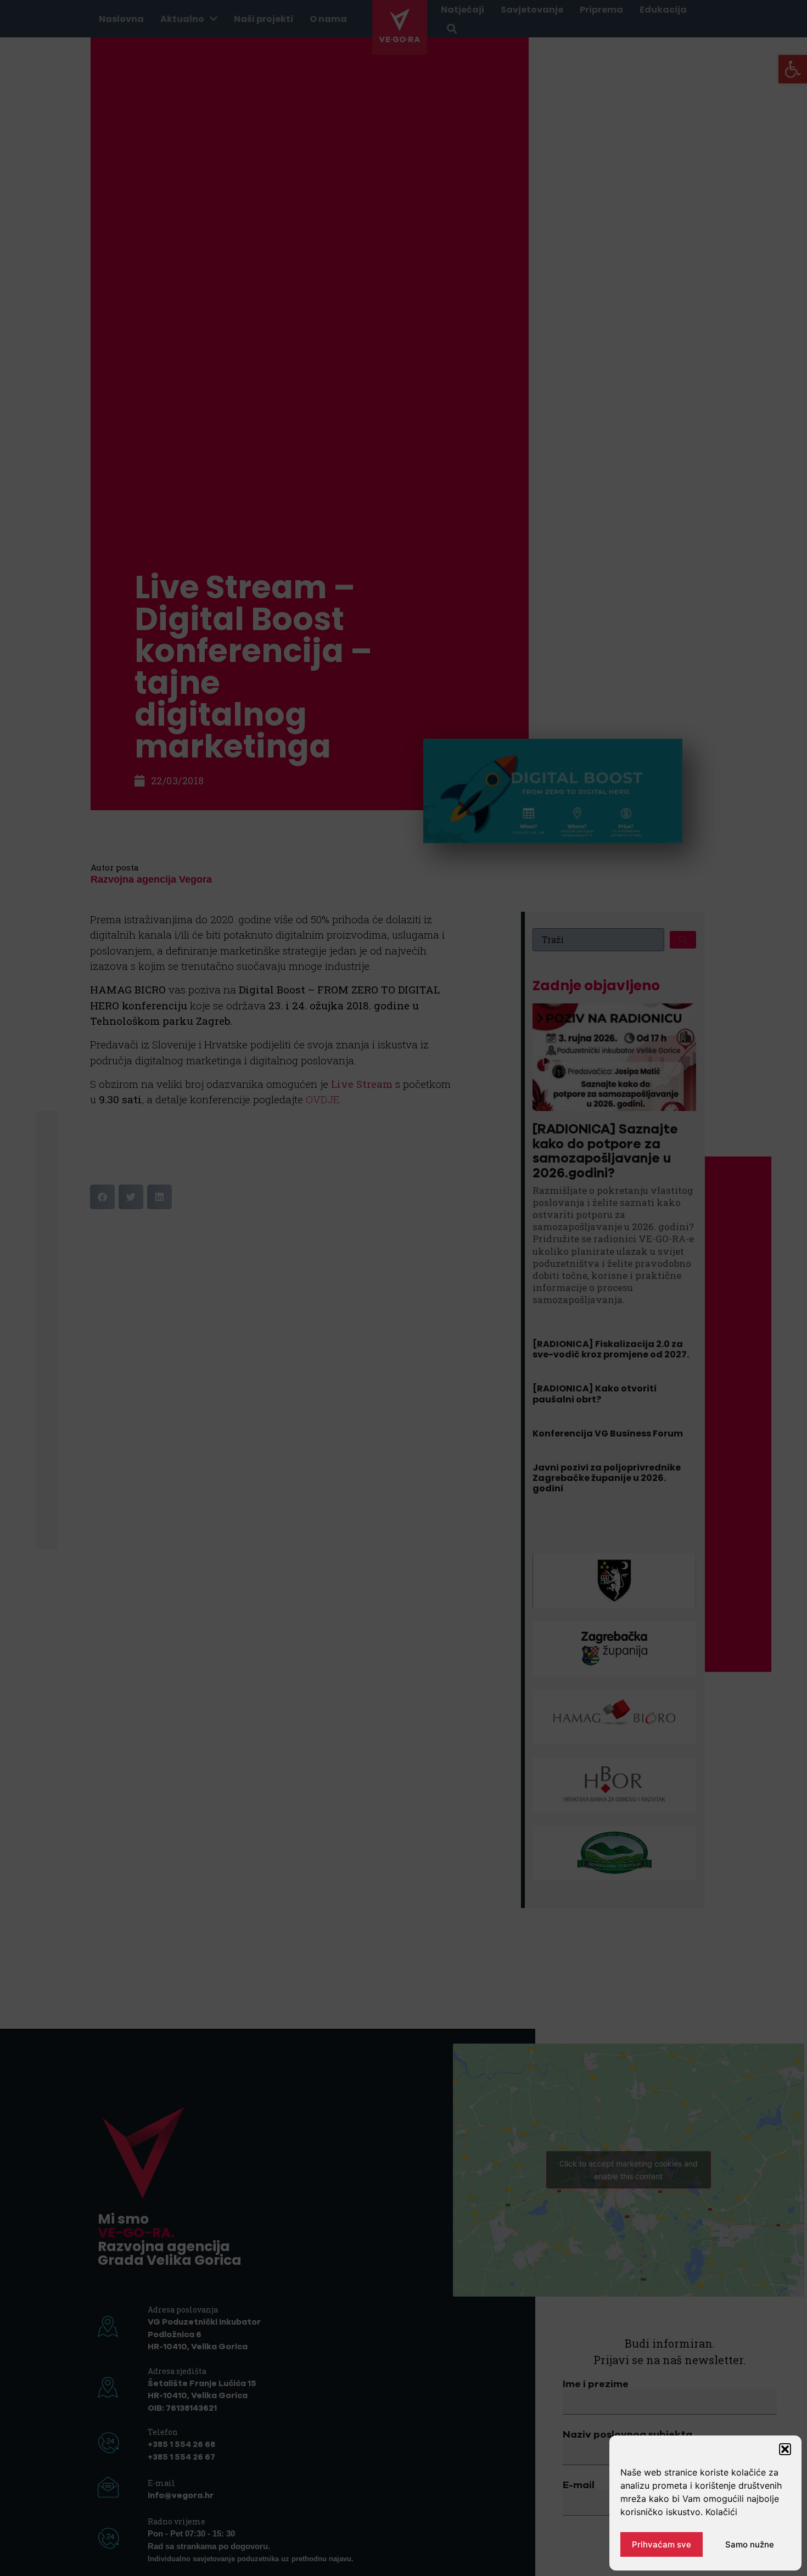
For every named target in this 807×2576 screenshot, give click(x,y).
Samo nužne (750, 2544)
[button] (785, 2449)
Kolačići (721, 2512)
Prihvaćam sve (662, 2544)
